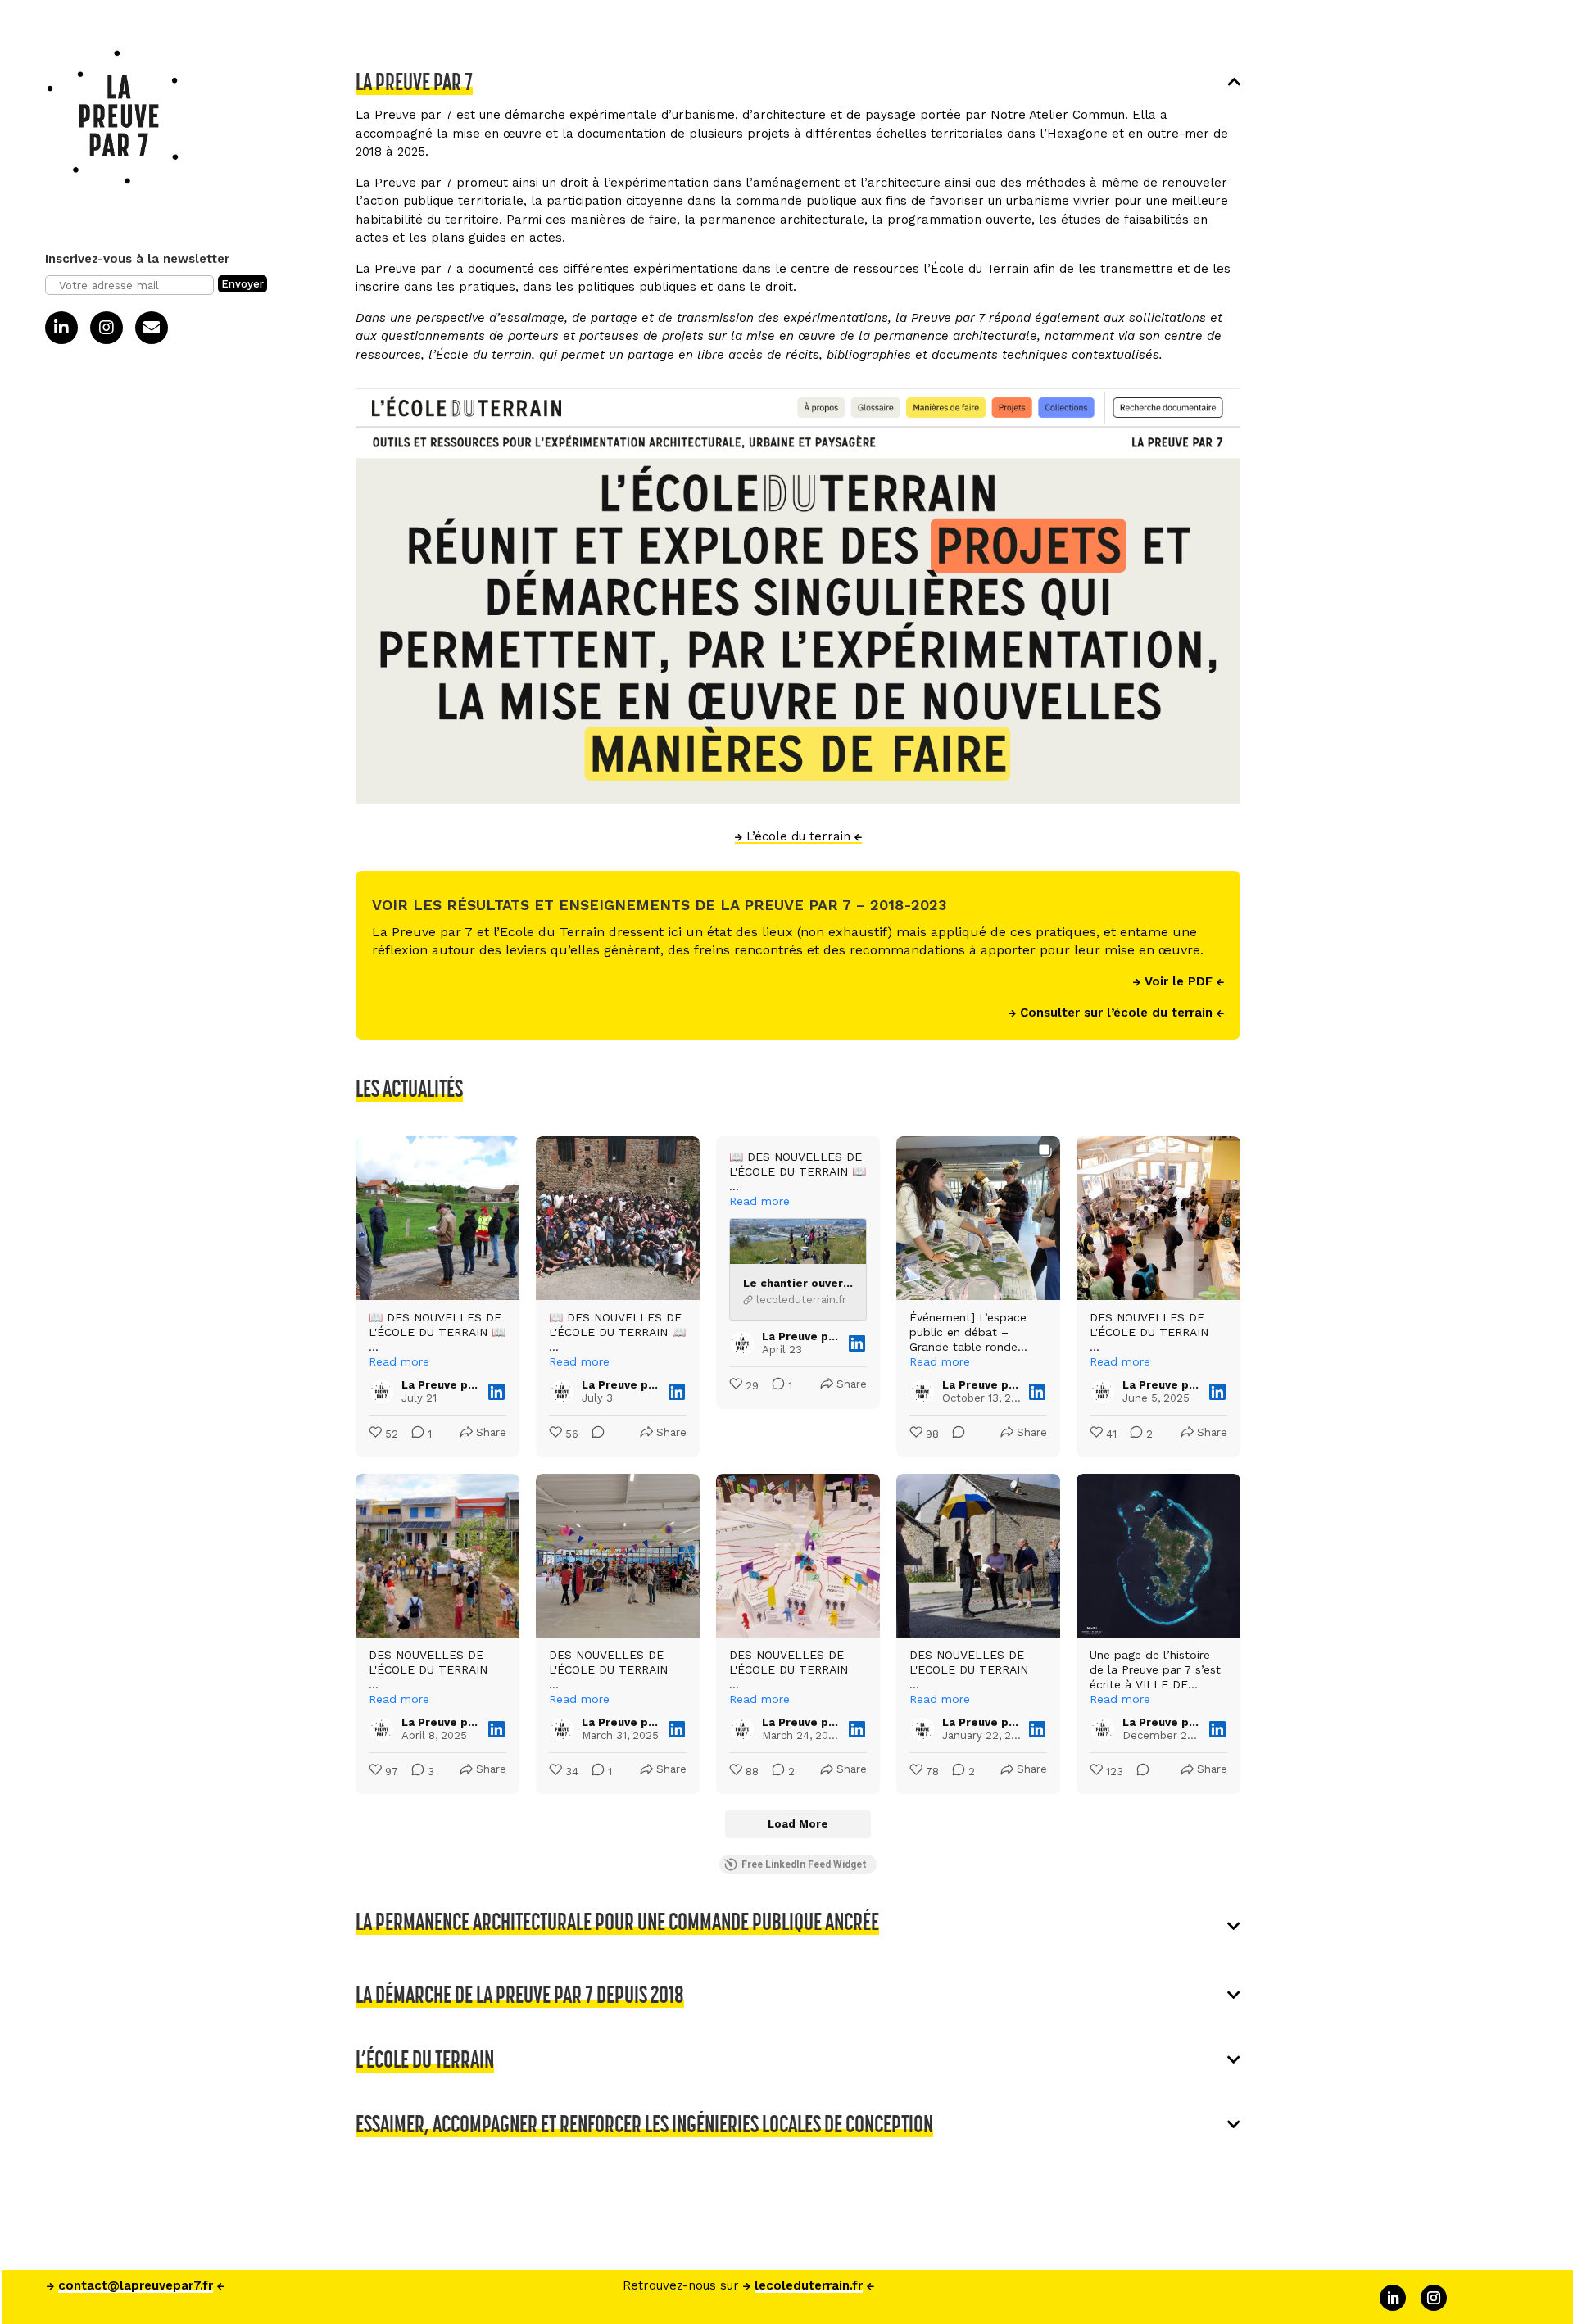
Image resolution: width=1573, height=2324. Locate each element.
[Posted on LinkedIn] (496, 1392)
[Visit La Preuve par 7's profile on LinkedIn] (382, 1392)
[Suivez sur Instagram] (1434, 2298)
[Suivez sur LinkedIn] (1393, 2298)
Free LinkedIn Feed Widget (804, 1864)
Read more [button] (399, 1361)
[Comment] (593, 1435)
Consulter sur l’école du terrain (1116, 1013)
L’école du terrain (798, 836)
